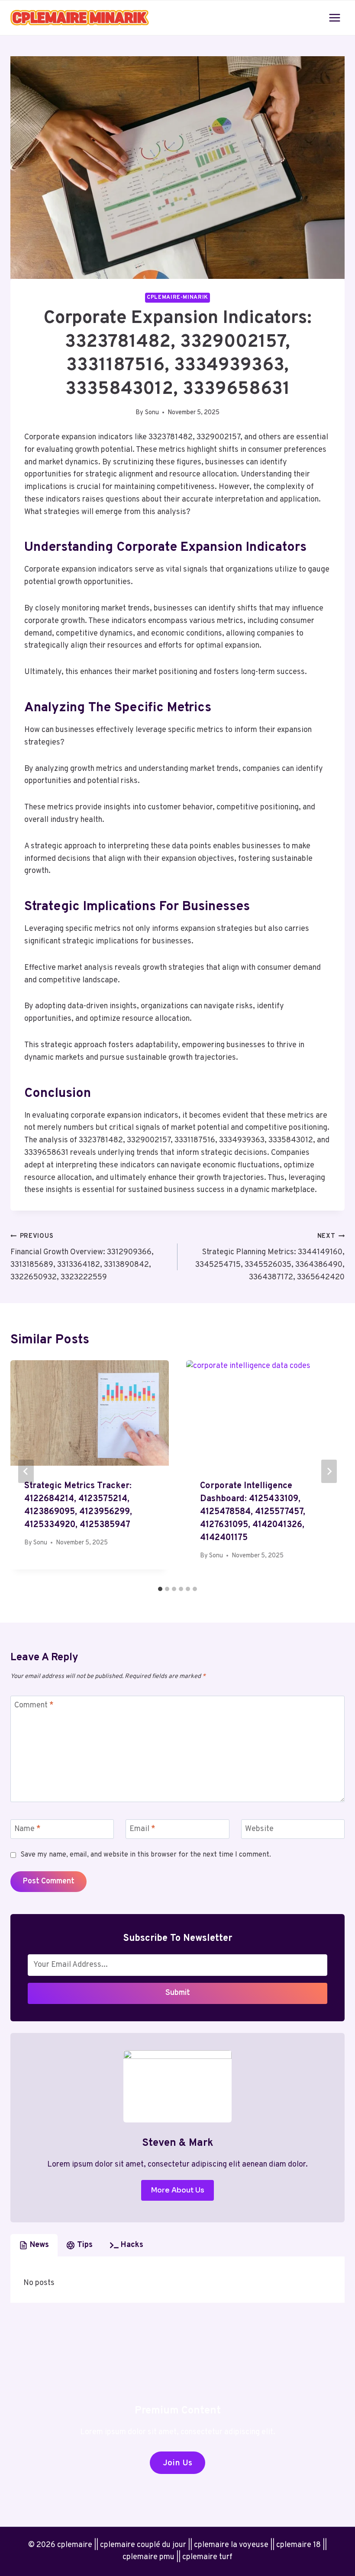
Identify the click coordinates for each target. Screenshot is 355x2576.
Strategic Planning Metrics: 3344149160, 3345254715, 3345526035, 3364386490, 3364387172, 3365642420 (270, 1257)
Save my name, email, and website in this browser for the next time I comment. (146, 1855)
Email (142, 1830)
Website (259, 1830)
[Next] (329, 1471)
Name (27, 1830)
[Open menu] (334, 18)
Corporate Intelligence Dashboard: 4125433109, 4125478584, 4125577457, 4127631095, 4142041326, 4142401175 (253, 1512)
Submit (178, 1993)
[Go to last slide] (26, 1471)
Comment (34, 1705)
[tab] (160, 1589)
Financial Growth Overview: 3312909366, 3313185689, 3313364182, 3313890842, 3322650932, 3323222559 (82, 1257)
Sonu (152, 413)
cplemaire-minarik (177, 297)
